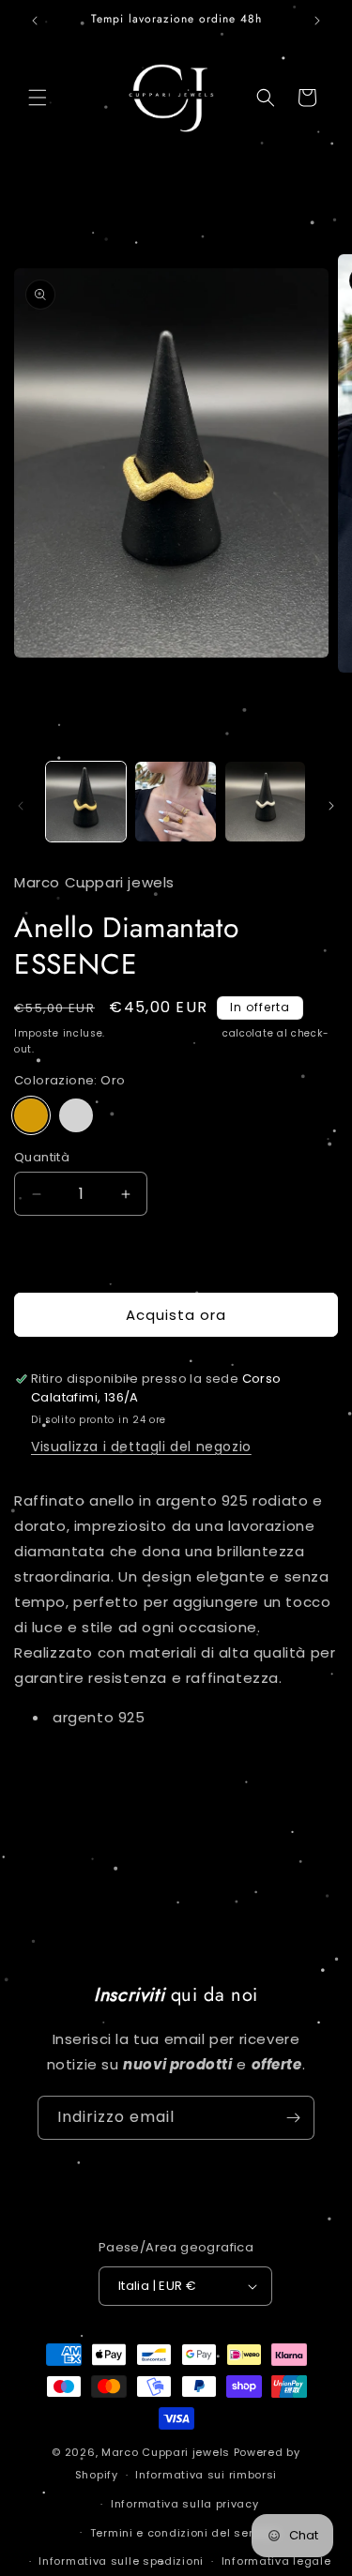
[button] (38, 98)
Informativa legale (276, 2561)
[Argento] (76, 1115)
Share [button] (53, 1773)
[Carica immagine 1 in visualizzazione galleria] (86, 802)
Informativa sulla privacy (185, 2504)
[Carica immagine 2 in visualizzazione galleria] (175, 802)
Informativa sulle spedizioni (121, 2561)
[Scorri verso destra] (331, 806)
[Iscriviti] (293, 2118)
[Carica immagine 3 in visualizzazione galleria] (265, 802)
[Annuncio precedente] (35, 21)
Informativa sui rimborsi (206, 2475)
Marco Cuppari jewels (166, 2452)
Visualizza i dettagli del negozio (141, 1447)
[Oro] (31, 1115)
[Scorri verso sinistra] (21, 806)
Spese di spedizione (164, 1033)
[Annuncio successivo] (317, 21)
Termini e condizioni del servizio (185, 2533)
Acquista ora (176, 1315)
